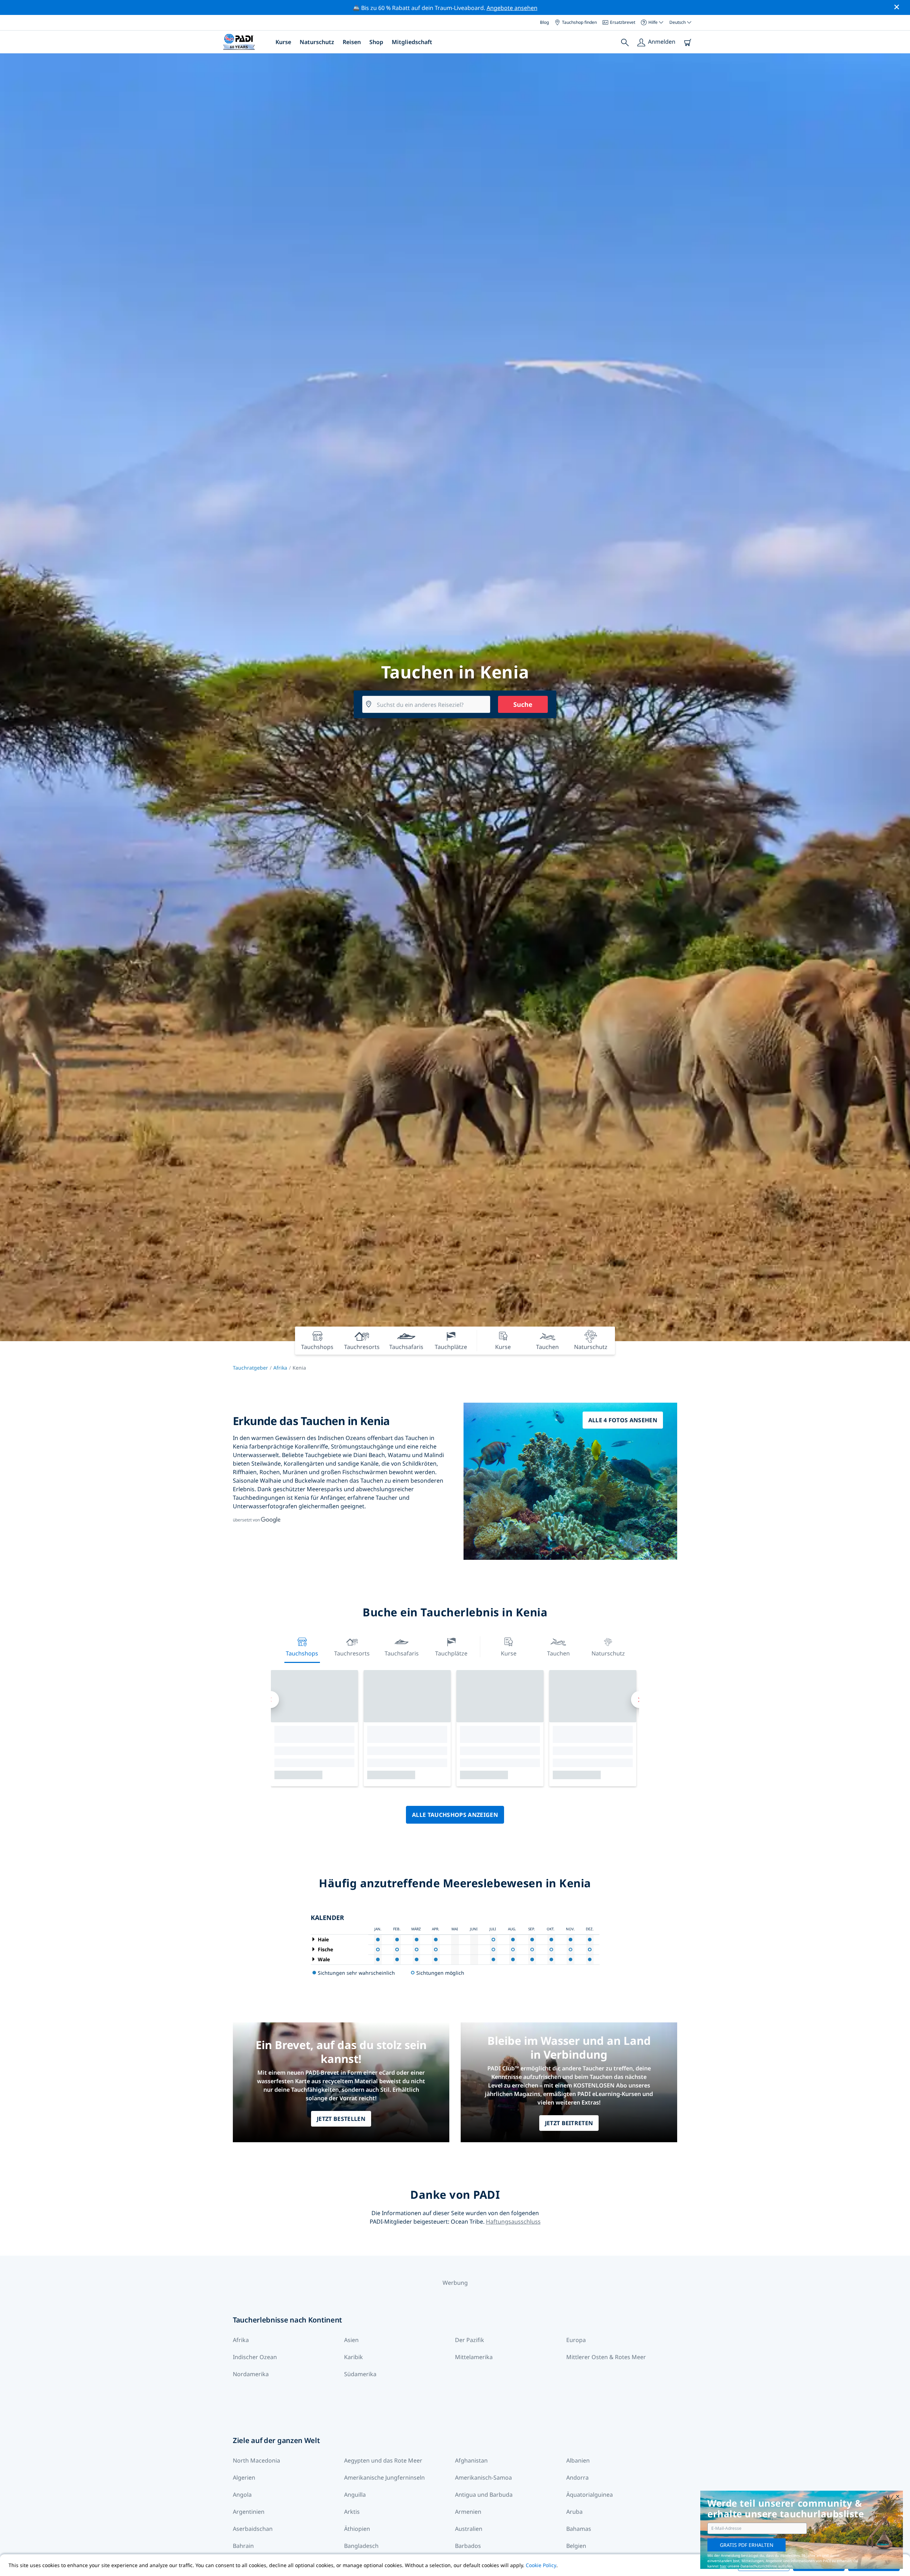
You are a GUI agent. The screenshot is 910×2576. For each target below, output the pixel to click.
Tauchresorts (352, 1653)
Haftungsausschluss (513, 2222)
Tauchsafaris (402, 1653)
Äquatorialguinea (590, 2495)
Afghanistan (471, 2460)
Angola (242, 2495)
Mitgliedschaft (412, 42)
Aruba (574, 2512)
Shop (376, 42)
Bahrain (243, 2546)
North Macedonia (256, 2460)
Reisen (352, 42)
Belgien (576, 2546)
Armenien (468, 2512)
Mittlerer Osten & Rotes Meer (606, 2357)
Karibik (354, 2357)
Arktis (352, 2512)
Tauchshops (302, 1653)
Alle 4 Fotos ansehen (623, 1420)
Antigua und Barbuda (484, 2495)
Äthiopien (357, 2529)
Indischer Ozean (255, 2357)
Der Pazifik (470, 2340)
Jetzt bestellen (341, 2119)
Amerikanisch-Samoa (483, 2478)
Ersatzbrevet (623, 22)
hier (723, 2566)
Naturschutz (317, 42)
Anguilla (355, 2495)
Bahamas (579, 2529)
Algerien (244, 2478)
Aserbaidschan (253, 2529)
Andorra (577, 2478)
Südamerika (360, 2374)
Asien (351, 2340)
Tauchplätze (451, 1653)
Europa (576, 2340)
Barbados (468, 2546)
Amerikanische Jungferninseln (384, 2478)
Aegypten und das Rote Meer (383, 2460)
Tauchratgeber (250, 1368)
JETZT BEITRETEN (569, 2123)
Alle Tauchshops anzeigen (455, 1815)
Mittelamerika (474, 2357)
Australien (469, 2529)
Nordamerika (251, 2374)
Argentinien (249, 2512)
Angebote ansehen (512, 8)
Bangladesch (361, 2546)
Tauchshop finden (579, 22)
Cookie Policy (541, 2565)
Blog (544, 22)
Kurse (283, 42)
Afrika (280, 1368)
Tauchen (558, 1653)
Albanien (578, 2460)
